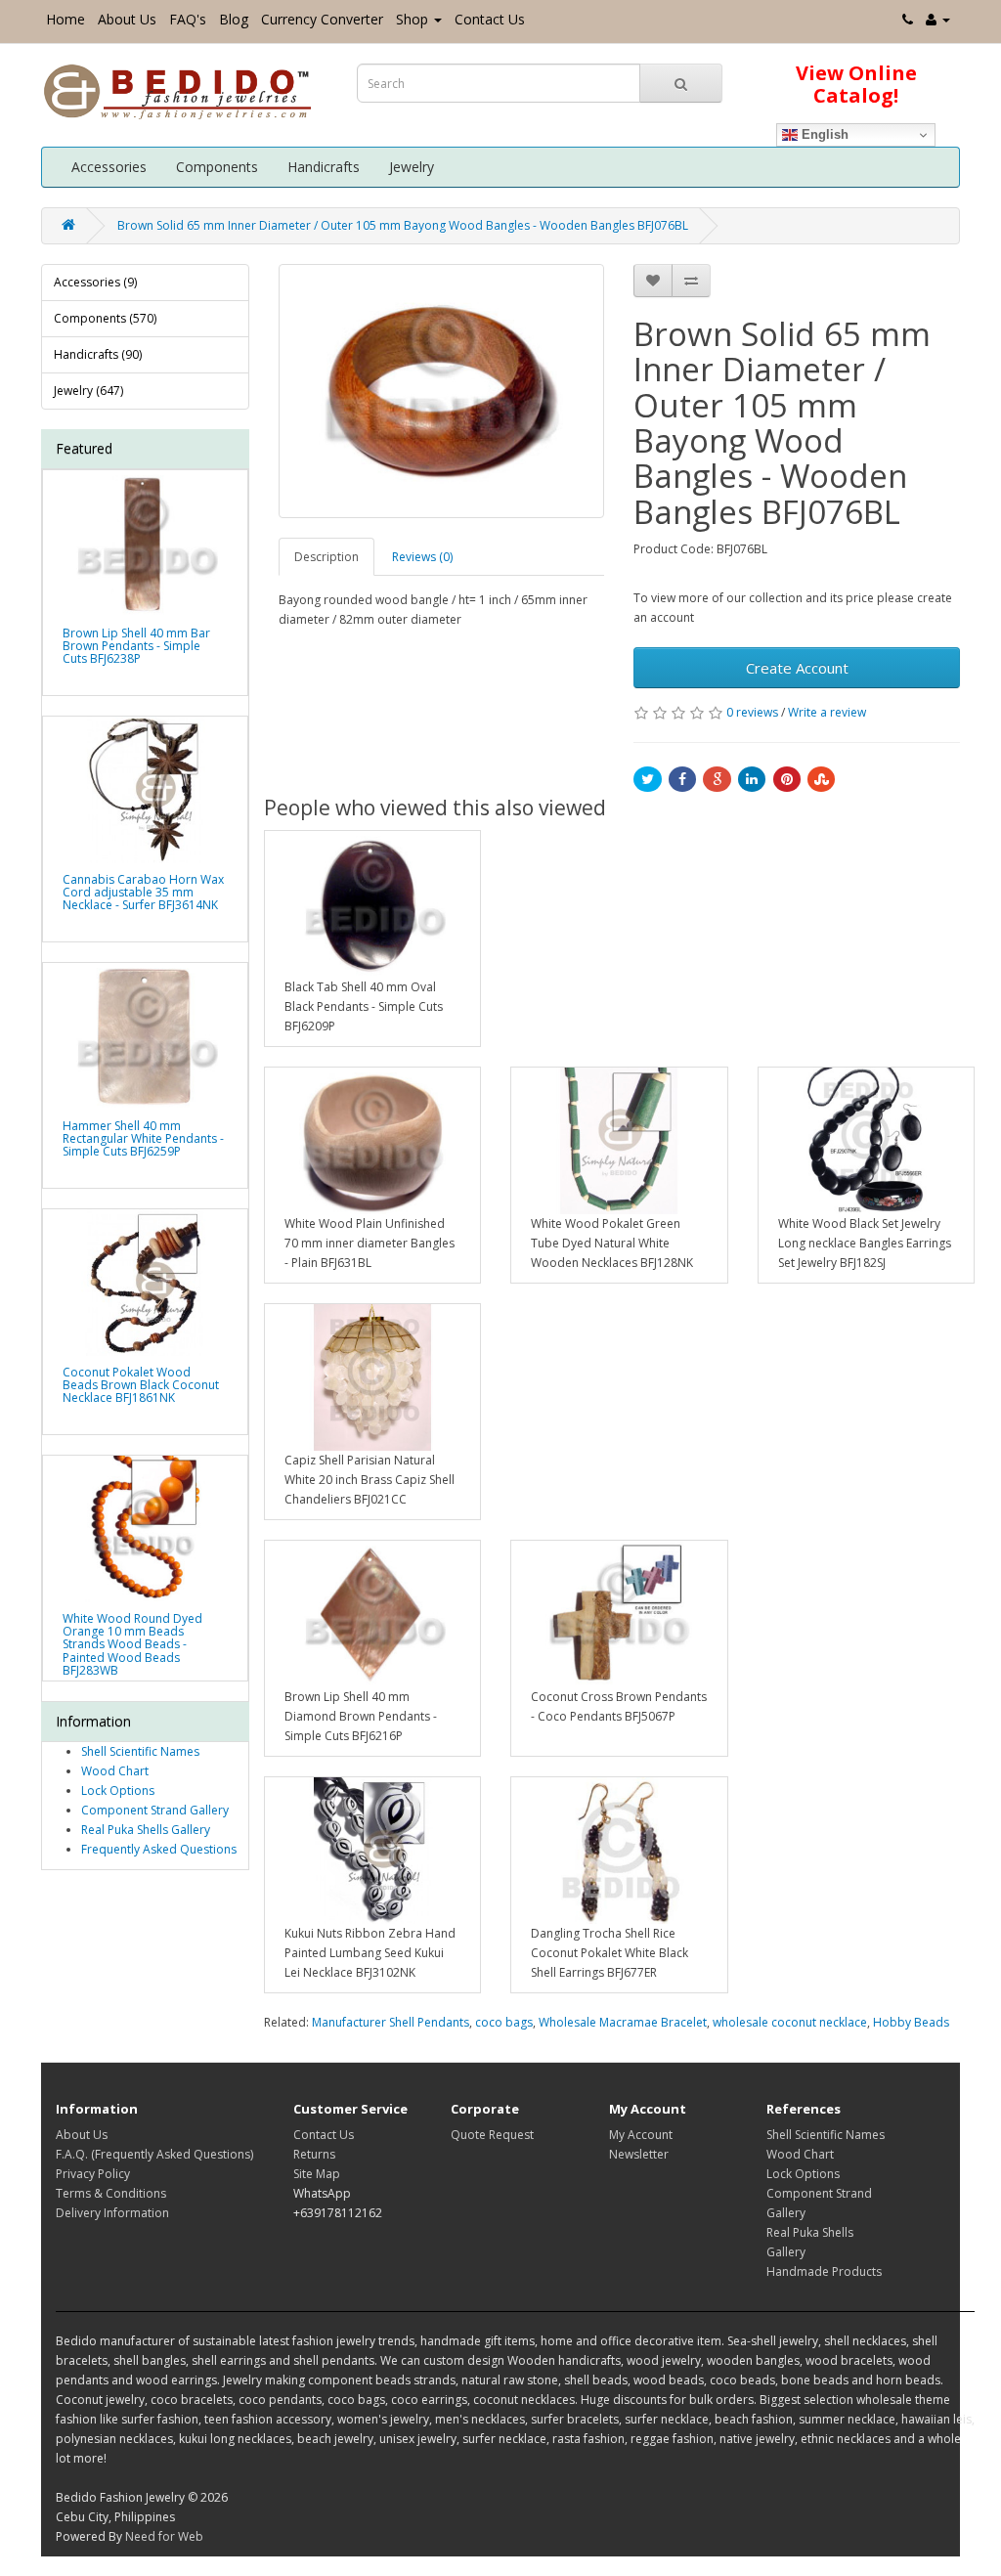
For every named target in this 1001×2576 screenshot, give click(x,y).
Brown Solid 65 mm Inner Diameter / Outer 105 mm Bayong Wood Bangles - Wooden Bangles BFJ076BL (403, 225)
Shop (412, 19)
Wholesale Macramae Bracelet (623, 2022)
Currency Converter (322, 19)
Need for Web (164, 2536)
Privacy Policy (93, 2174)
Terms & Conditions (111, 2193)
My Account (641, 2135)
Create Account (797, 668)
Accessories (109, 167)
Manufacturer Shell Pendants (391, 2022)
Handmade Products (824, 2271)
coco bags (504, 2022)
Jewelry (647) (88, 391)
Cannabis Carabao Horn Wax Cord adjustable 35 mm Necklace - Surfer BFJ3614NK (143, 892)
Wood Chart (115, 1771)
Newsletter (639, 2154)
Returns (314, 2154)
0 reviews (752, 712)
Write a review (827, 712)
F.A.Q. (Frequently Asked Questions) (154, 2154)
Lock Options (118, 1790)
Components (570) (105, 318)
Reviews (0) (422, 557)
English (823, 134)
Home (65, 19)
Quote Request (492, 2135)
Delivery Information (112, 2213)
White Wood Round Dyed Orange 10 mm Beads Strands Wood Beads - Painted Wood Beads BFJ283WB (132, 1644)
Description (326, 557)
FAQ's (188, 19)
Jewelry (412, 167)
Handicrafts (324, 167)
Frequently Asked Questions (159, 1849)
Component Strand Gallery (155, 1810)
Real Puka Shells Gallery (146, 1830)
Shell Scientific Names (140, 1751)
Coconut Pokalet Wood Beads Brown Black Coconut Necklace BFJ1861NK (141, 1385)
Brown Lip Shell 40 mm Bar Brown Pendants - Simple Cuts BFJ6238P (136, 646)
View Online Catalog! (856, 84)
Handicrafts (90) (98, 354)
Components (217, 167)
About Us (127, 19)
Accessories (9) (95, 282)
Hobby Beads (911, 2022)
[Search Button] (681, 83)
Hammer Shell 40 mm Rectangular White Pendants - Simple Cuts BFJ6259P (143, 1138)
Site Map (317, 2174)
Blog (234, 19)
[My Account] (938, 19)
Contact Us (490, 19)
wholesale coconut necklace (790, 2022)
